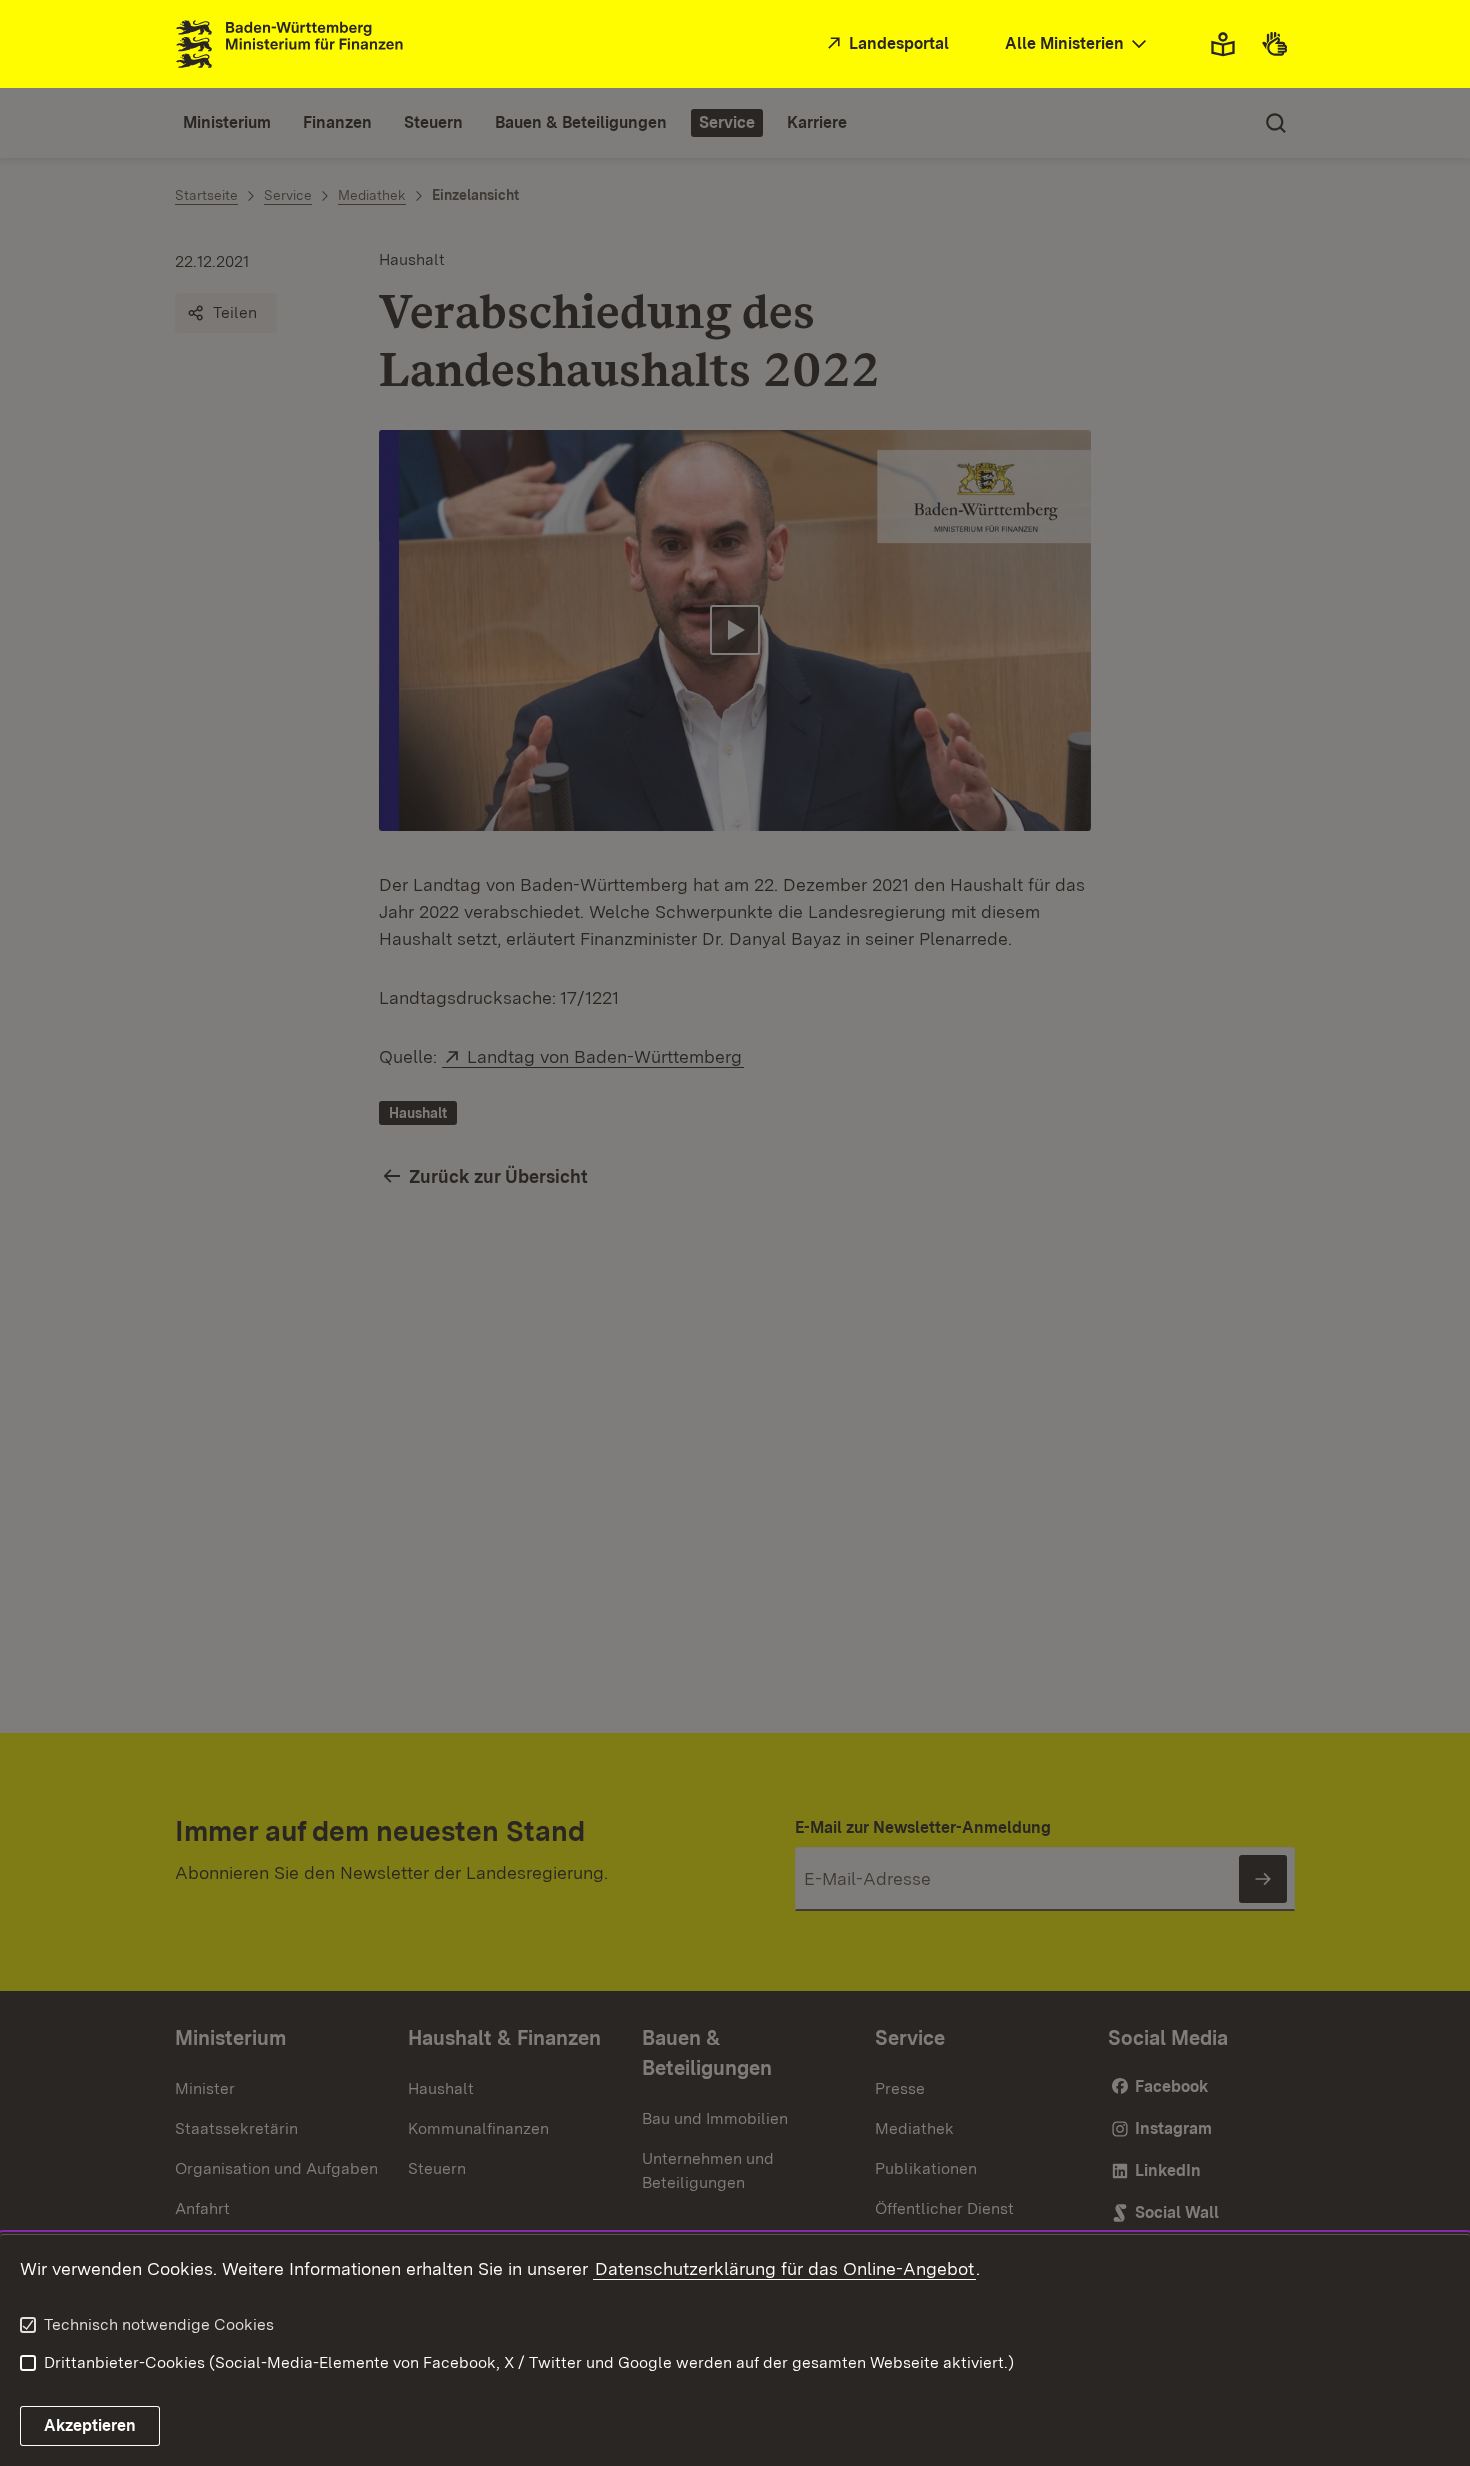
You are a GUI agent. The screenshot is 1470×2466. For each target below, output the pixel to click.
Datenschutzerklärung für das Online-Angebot (784, 2268)
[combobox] (1078, 44)
